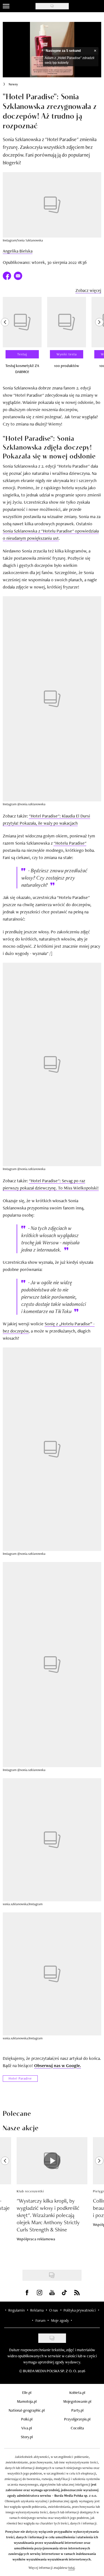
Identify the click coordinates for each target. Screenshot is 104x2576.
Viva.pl (27, 2428)
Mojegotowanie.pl (77, 2401)
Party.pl (77, 2410)
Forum (40, 2320)
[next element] (99, 338)
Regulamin (17, 2310)
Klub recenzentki (30, 2191)
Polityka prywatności (80, 2310)
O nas (54, 2310)
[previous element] (5, 338)
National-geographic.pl (27, 2410)
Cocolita (77, 2428)
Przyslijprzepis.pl (77, 2419)
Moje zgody (60, 2320)
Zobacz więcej (88, 290)
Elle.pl (27, 2392)
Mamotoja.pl (27, 2401)
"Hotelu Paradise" (70, 843)
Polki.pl (27, 2419)
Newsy (13, 84)
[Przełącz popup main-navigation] (6, 6)
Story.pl (27, 2437)
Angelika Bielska (18, 251)
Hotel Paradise (20, 2078)
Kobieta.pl (77, 2392)
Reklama (37, 2310)
